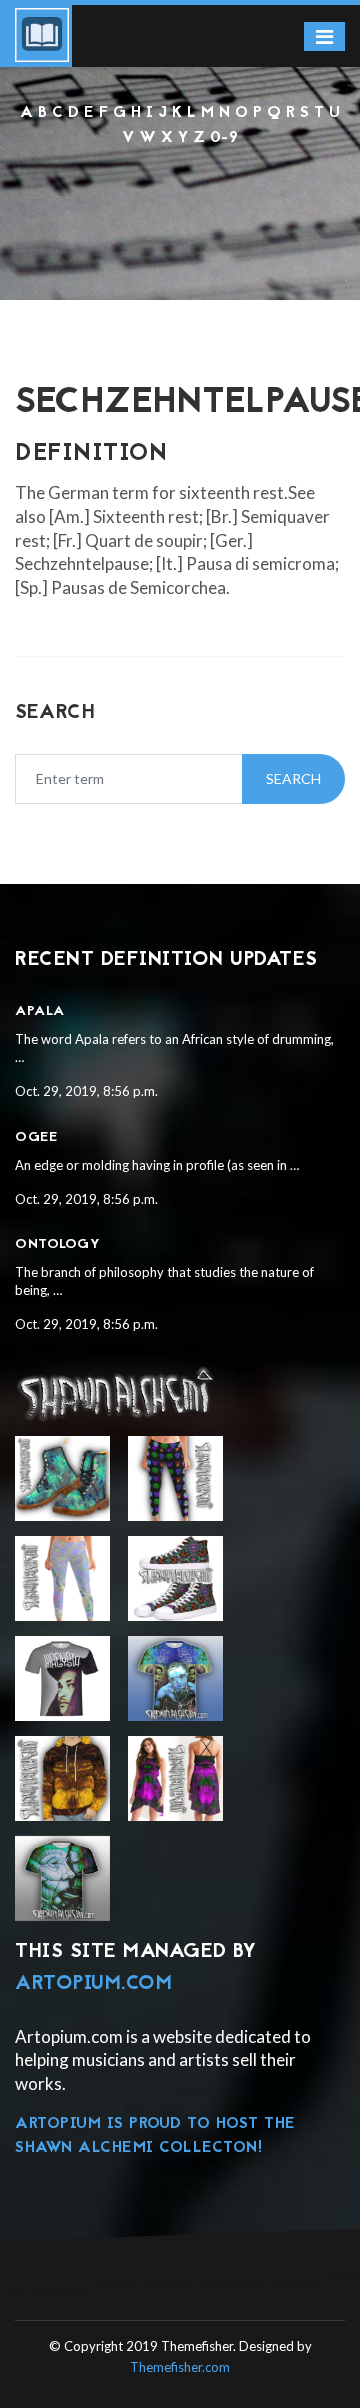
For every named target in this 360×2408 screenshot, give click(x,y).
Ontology (57, 1244)
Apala (40, 1011)
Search (293, 778)
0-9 (224, 138)
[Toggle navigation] (324, 36)
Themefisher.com (180, 2367)
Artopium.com (93, 1984)
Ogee (36, 1137)
